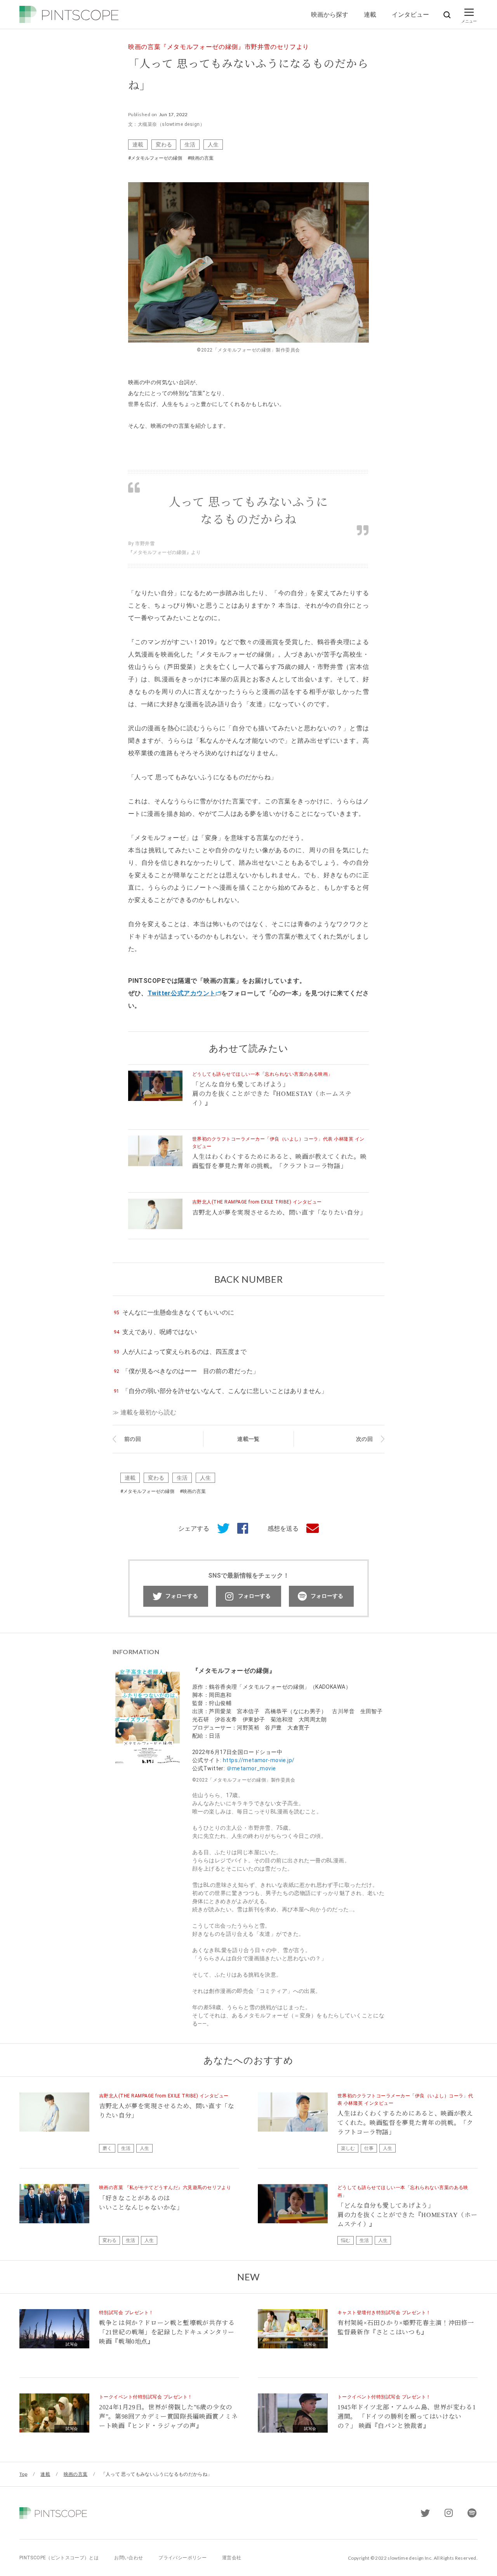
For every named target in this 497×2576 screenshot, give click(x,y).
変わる (164, 144)
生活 (190, 144)
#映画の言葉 (201, 158)
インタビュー (410, 14)
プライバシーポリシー (182, 2558)
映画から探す (330, 14)
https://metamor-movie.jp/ (259, 1760)
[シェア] (239, 1529)
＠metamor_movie (251, 1768)
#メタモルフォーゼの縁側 (155, 158)
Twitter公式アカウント (182, 993)
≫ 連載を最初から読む (144, 1412)
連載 (370, 14)
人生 (213, 144)
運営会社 (232, 2558)
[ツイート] (219, 1529)
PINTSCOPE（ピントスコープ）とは (59, 2558)
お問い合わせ (129, 2558)
